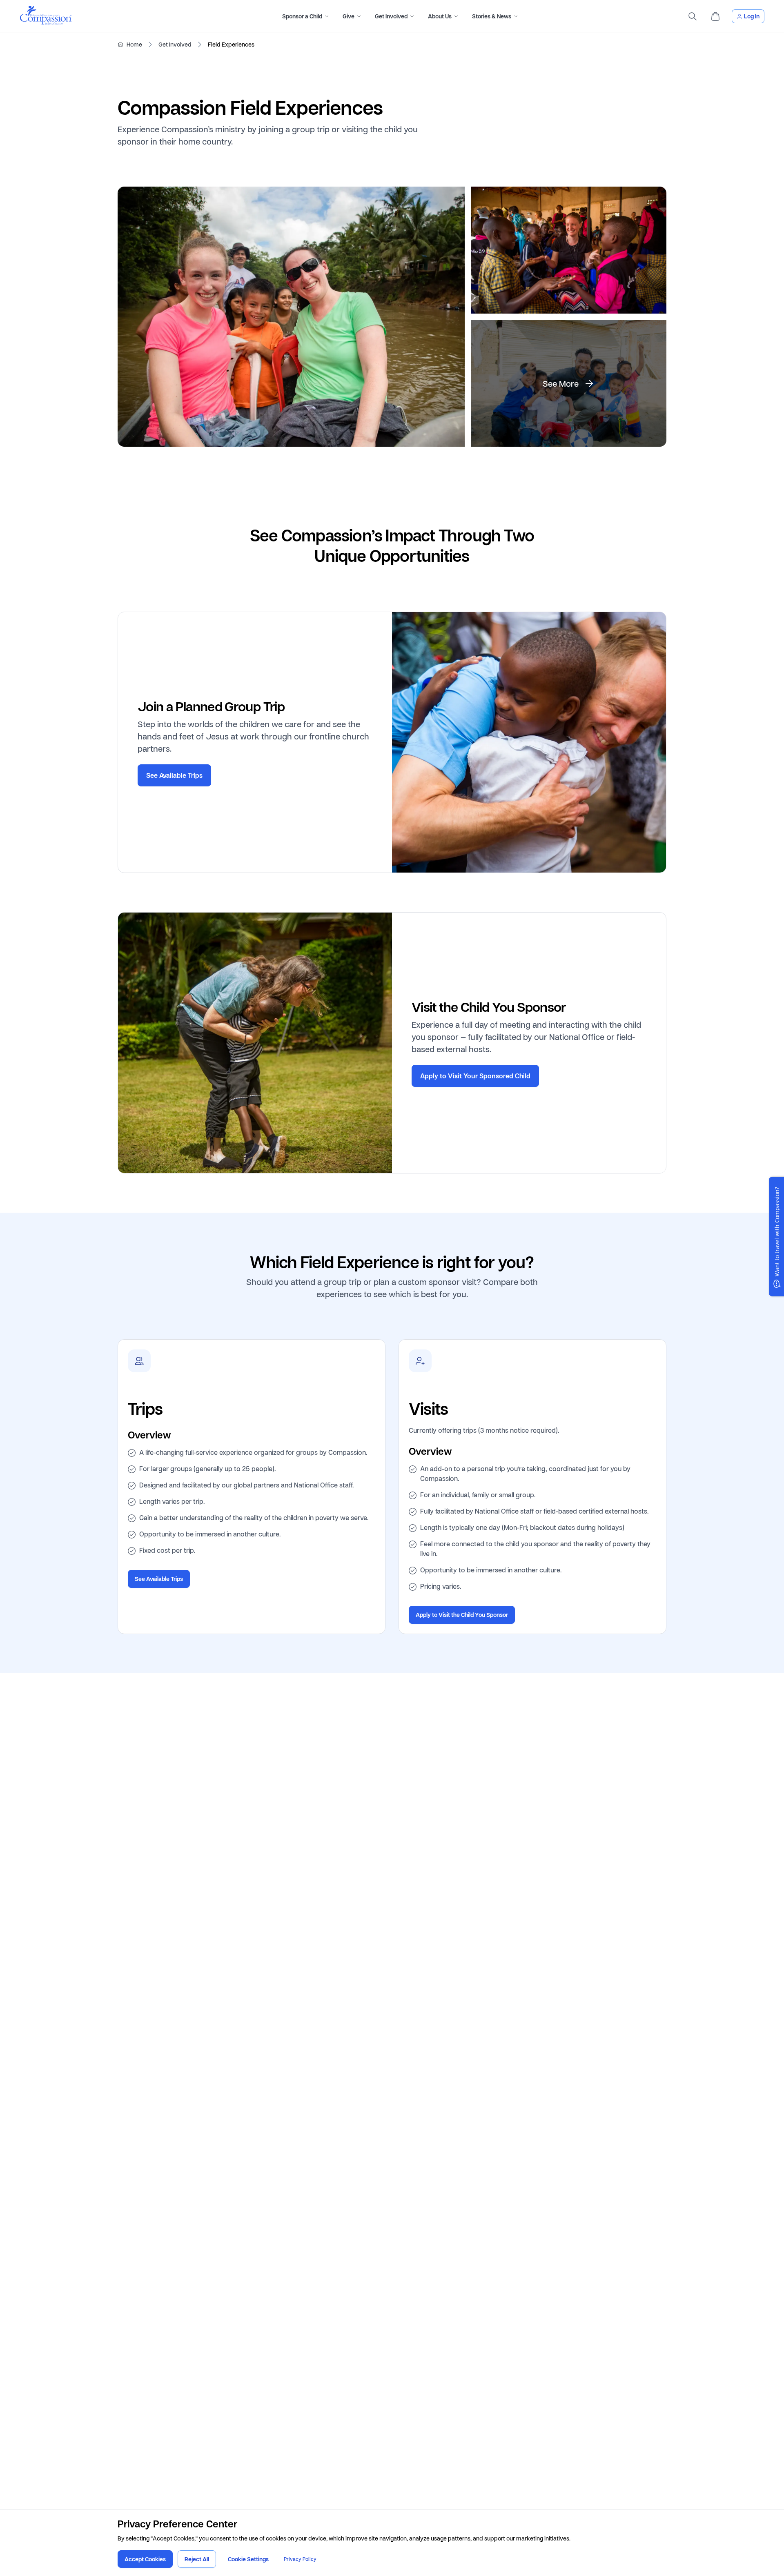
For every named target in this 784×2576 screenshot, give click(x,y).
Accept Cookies (145, 2559)
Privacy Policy (300, 2559)
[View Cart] (715, 16)
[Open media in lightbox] (291, 317)
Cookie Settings (248, 2559)
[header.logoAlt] (46, 23)
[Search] (693, 16)
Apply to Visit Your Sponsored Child (475, 1076)
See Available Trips (174, 775)
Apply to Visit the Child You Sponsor (462, 1615)
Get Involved (175, 45)
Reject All (197, 2559)
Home (134, 45)
